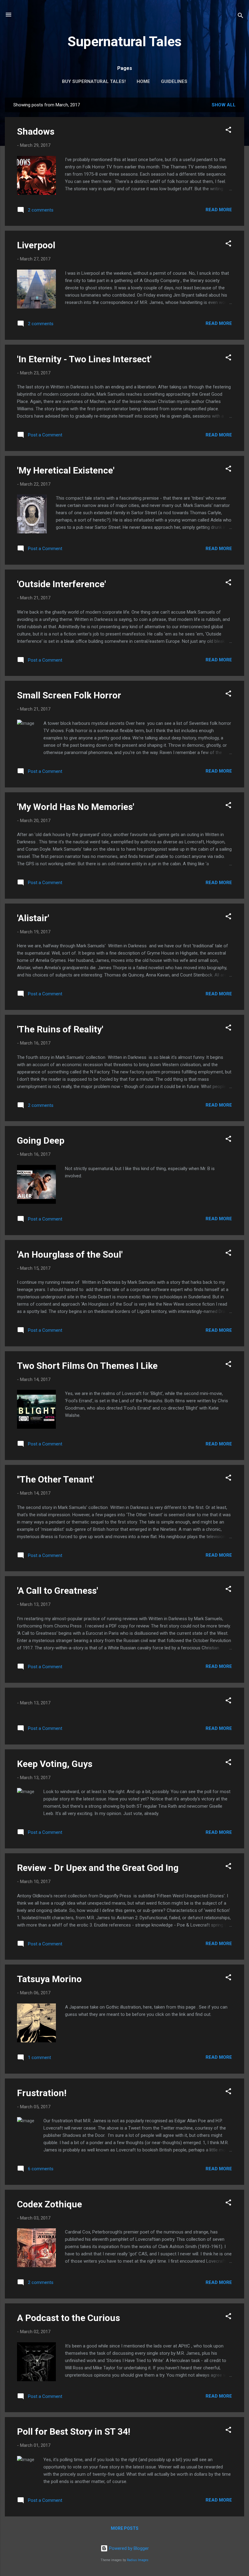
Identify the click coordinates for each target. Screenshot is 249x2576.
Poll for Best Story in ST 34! (74, 2431)
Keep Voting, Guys (55, 1764)
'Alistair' (33, 918)
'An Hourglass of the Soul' (70, 1254)
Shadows (36, 131)
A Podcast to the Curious (68, 2318)
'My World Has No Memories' (76, 807)
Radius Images (138, 2560)
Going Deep (41, 1140)
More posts (125, 2528)
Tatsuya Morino (49, 1979)
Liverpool (36, 245)
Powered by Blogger (128, 2548)
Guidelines (174, 81)
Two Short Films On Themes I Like (87, 1366)
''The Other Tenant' (56, 1479)
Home (143, 81)
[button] (228, 131)
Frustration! (42, 2093)
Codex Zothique (49, 2204)
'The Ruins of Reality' (60, 1029)
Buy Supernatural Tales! (94, 81)
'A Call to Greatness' (58, 1591)
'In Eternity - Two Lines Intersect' (84, 359)
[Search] (240, 17)
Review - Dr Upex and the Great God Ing (98, 1868)
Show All (224, 105)
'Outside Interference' (61, 584)
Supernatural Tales (124, 41)
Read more (219, 210)
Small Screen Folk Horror (69, 695)
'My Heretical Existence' (66, 470)
